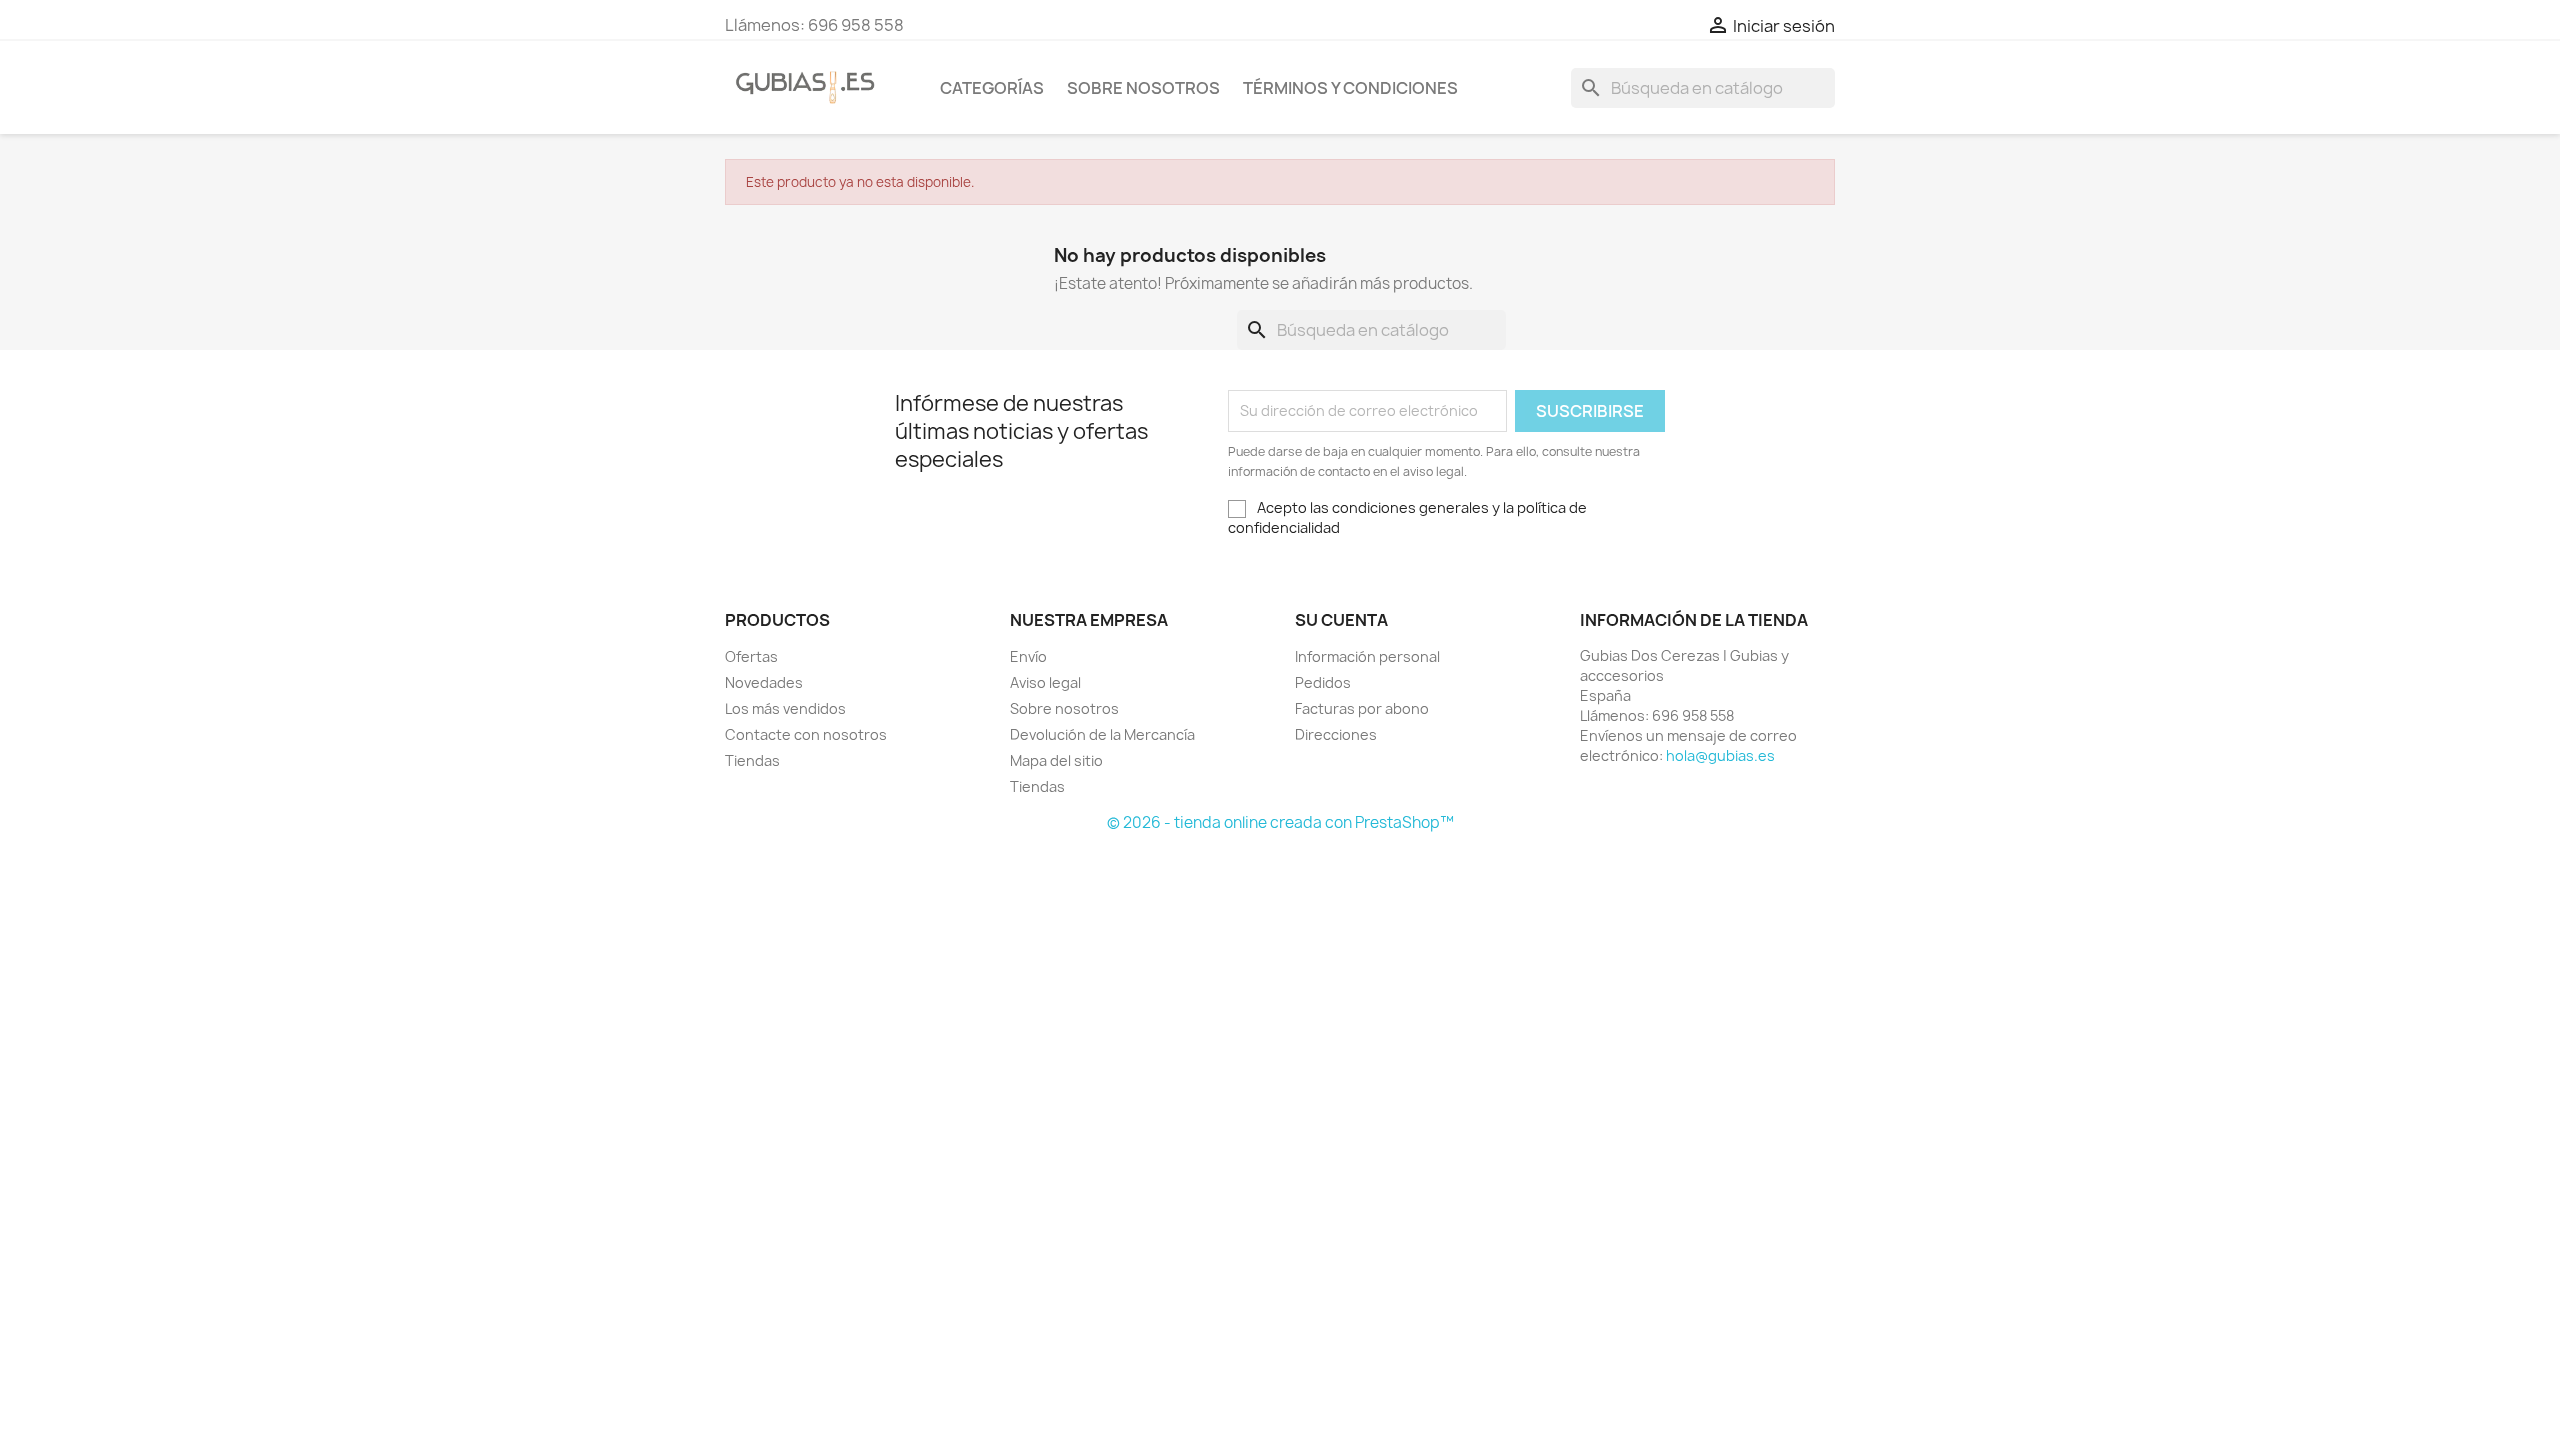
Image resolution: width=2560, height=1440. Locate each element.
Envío (1028, 656)
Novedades (764, 682)
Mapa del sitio (1056, 760)
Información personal (1367, 656)
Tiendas (752, 760)
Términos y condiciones (1350, 88)
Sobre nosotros (1143, 88)
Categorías (992, 88)
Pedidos (1323, 682)
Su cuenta (1341, 620)
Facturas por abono (1362, 708)
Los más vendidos (785, 708)
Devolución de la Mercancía (1102, 734)
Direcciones (1336, 734)
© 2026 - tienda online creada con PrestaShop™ (1280, 822)
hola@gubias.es (1720, 755)
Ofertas (751, 656)
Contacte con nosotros (806, 734)
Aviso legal (1045, 682)
